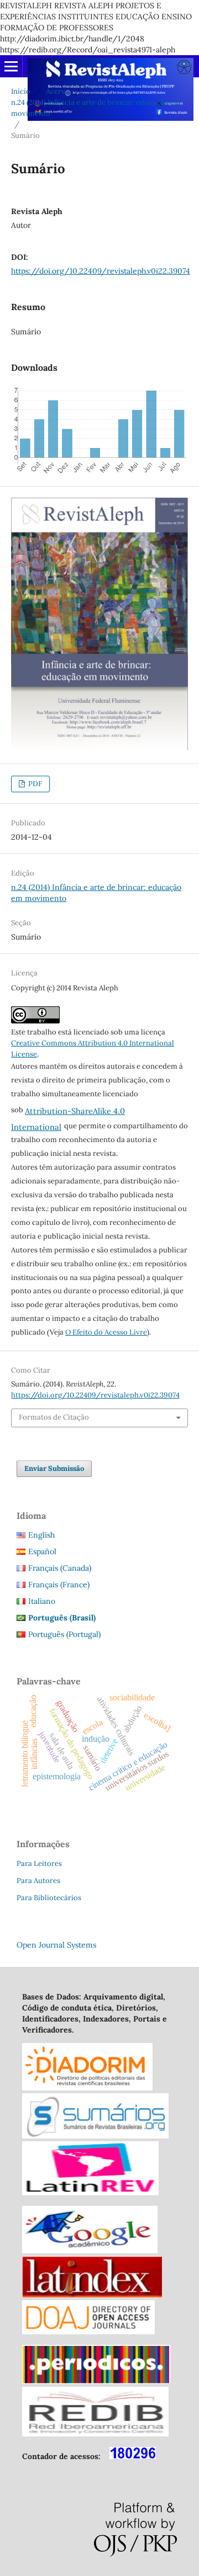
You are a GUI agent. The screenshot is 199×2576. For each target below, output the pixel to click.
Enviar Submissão (54, 1468)
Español (42, 1551)
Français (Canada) (60, 1568)
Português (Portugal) (64, 1634)
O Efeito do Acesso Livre (106, 1332)
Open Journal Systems (56, 1945)
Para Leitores (39, 1863)
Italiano (42, 1601)
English (41, 1535)
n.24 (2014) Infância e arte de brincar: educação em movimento (96, 108)
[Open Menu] (11, 66)
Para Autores (38, 1881)
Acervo (58, 91)
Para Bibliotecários (49, 1898)
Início (21, 91)
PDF (34, 784)
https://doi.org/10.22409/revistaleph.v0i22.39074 (101, 271)
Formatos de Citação (54, 1417)
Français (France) (59, 1585)
